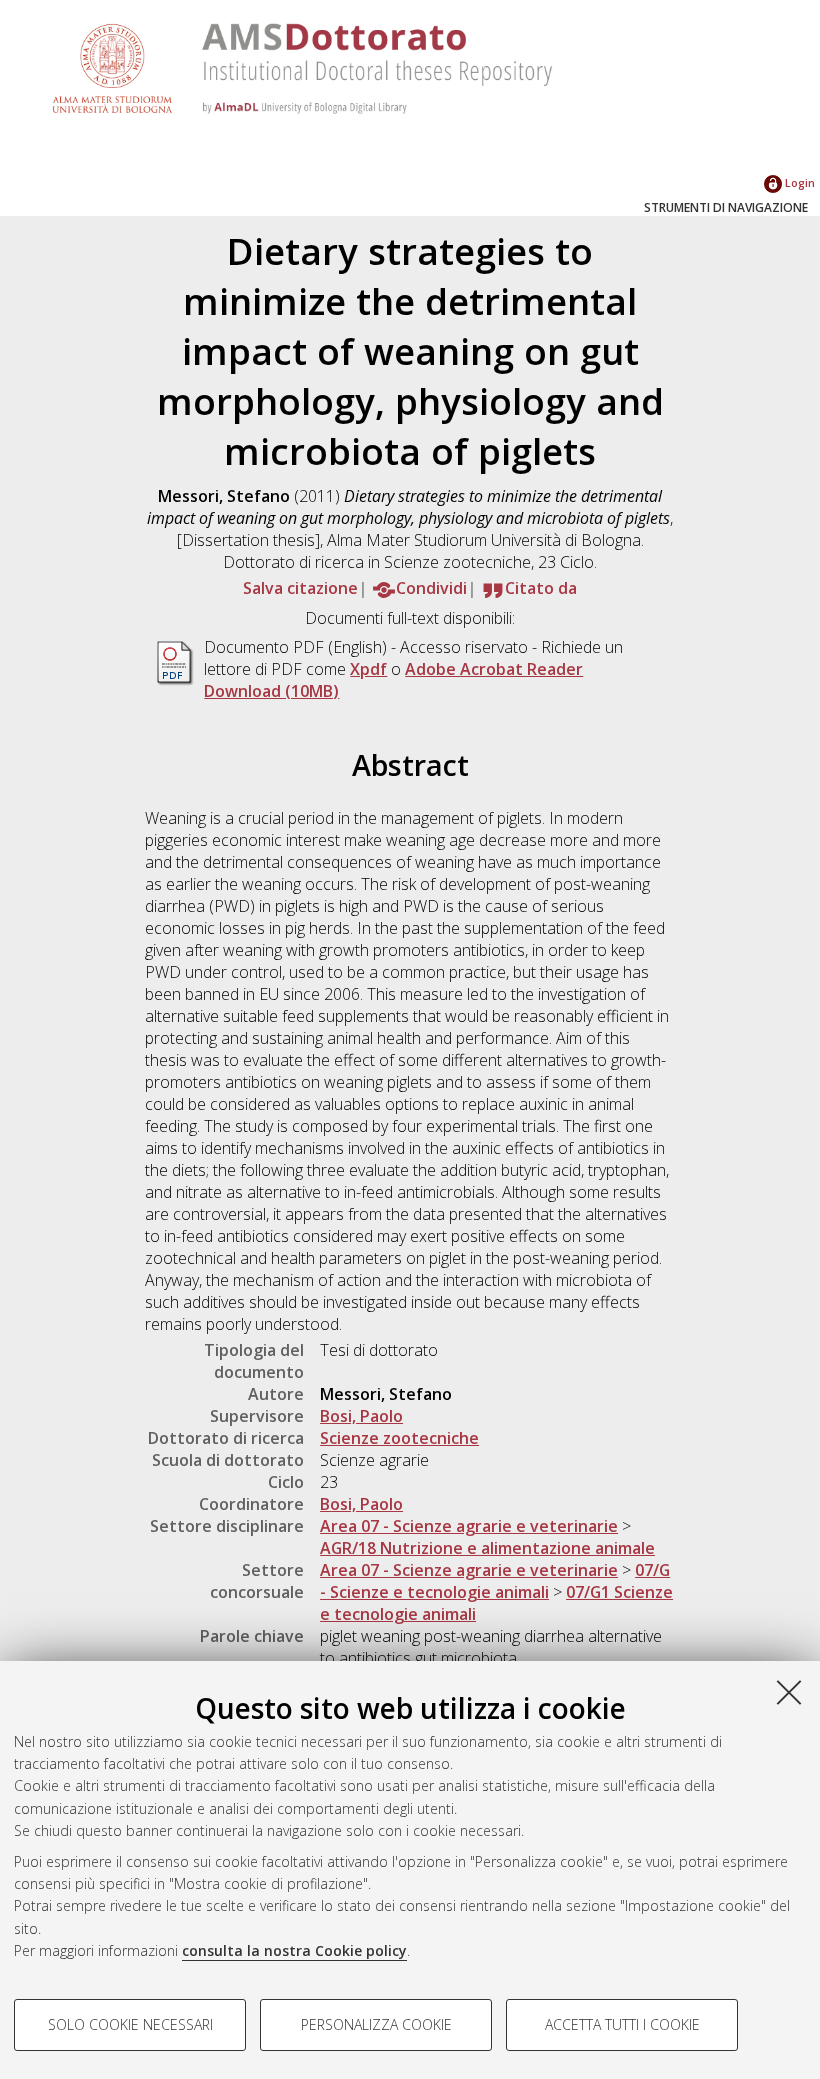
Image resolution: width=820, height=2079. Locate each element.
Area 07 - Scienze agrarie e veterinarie (469, 1526)
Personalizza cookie (376, 2024)
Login (798, 182)
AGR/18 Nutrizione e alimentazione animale (487, 1548)
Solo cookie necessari (130, 2024)
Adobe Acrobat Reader (494, 669)
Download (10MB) (271, 691)
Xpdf (368, 669)
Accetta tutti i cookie (622, 2024)
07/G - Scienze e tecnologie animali (495, 1581)
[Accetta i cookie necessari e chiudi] (789, 1692)
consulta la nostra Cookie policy (294, 1950)
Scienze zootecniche (399, 1438)
